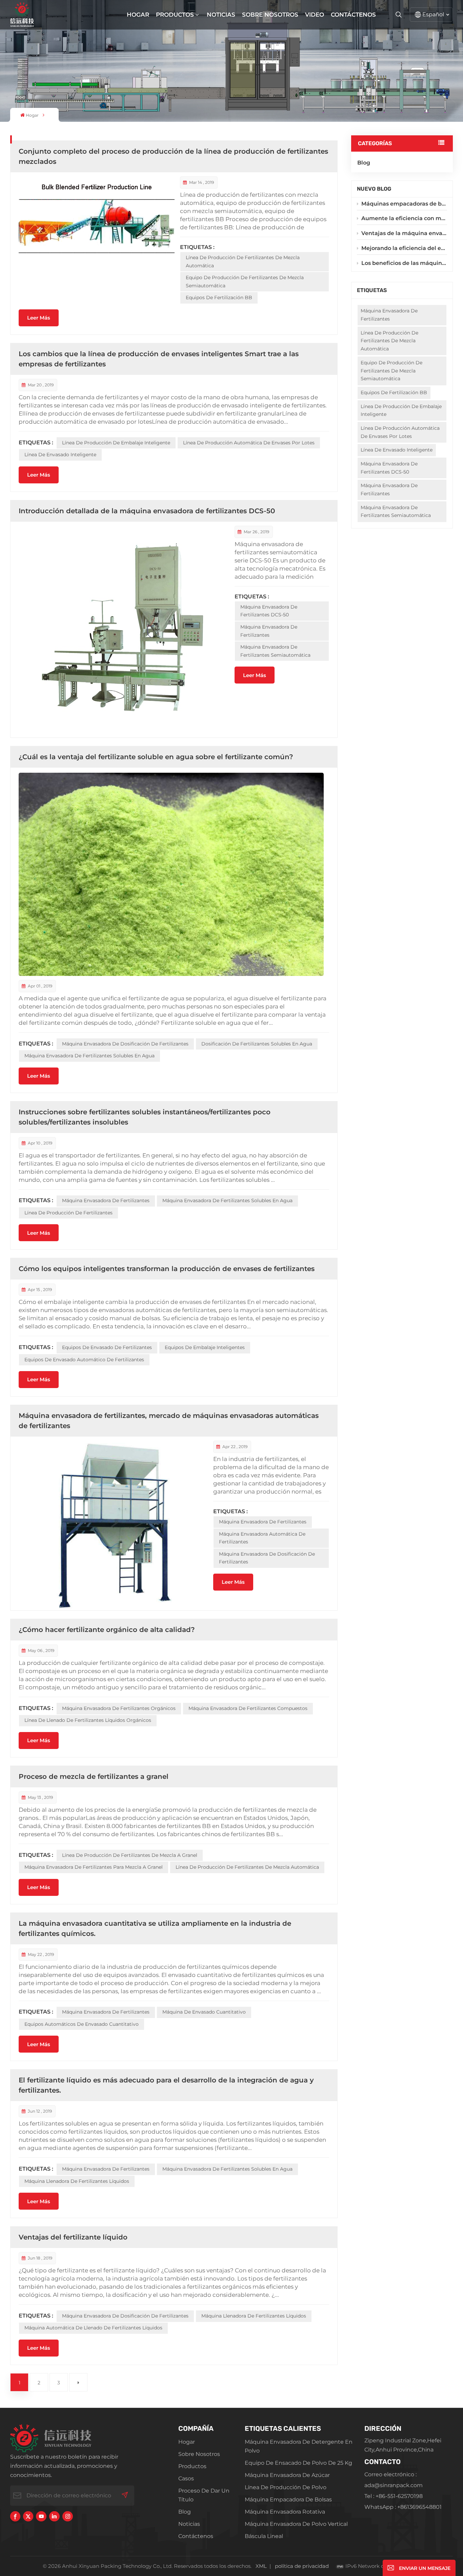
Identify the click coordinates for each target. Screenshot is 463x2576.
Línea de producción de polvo (286, 2487)
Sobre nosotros (270, 15)
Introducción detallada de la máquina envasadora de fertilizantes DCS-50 (147, 511)
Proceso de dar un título (204, 2495)
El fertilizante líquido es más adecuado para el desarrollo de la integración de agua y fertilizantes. (166, 2085)
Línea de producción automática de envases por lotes (400, 432)
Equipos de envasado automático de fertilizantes (84, 1360)
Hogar (138, 15)
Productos (175, 15)
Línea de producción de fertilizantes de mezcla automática (389, 341)
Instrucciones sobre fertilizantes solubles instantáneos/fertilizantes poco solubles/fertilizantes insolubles (145, 1117)
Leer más (39, 318)
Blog (364, 163)
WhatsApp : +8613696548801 (403, 2507)
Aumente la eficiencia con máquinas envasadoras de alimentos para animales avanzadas (404, 218)
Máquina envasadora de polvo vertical (296, 2524)
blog (185, 2512)
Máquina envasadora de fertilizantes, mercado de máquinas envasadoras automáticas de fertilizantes (169, 1421)
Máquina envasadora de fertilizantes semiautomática (396, 512)
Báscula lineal (264, 2536)
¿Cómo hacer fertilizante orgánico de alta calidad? (107, 1630)
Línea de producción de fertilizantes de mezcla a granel (130, 1855)
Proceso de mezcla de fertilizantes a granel (94, 1776)
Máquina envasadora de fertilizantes (389, 489)
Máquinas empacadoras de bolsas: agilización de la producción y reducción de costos (404, 204)
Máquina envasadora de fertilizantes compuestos (248, 1708)
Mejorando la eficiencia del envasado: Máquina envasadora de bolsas (404, 248)
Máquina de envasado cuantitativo (204, 2012)
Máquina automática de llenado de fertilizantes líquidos (93, 2328)
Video (315, 15)
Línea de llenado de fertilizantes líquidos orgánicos (88, 1720)
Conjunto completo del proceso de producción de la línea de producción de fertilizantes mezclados (173, 156)
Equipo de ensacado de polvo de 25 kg (298, 2463)
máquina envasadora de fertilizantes (389, 315)
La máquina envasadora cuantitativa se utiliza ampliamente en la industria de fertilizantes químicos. (155, 1928)
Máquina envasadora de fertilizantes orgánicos (119, 1708)
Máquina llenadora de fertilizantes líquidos (77, 2181)
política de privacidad (302, 2566)
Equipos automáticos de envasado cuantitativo (82, 2024)
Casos (186, 2478)
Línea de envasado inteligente (397, 450)
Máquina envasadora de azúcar (287, 2475)
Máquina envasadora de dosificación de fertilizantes (125, 1044)
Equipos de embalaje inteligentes (205, 1347)
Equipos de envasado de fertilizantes (107, 1347)
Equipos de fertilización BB (394, 392)
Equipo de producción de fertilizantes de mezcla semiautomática (391, 371)
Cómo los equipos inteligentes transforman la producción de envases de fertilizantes (167, 1269)
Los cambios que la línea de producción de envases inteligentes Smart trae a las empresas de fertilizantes (159, 359)
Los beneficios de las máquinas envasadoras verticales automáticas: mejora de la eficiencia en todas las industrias (404, 263)
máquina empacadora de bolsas (288, 2500)
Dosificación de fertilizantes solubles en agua (257, 1044)
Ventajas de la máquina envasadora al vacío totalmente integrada (404, 233)
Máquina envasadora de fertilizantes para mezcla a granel (94, 1867)
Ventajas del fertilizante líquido (73, 2237)
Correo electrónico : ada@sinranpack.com (394, 2480)
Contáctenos (353, 15)
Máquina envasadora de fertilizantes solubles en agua (89, 1056)
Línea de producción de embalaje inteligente (401, 410)
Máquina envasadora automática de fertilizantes (262, 1538)
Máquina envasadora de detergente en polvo (299, 2446)
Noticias (221, 15)
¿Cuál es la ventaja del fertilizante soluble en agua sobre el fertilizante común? (156, 757)
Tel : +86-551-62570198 (394, 2496)
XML (261, 2566)
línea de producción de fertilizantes (68, 1213)
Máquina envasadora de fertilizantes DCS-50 (389, 468)
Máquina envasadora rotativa (285, 2512)
